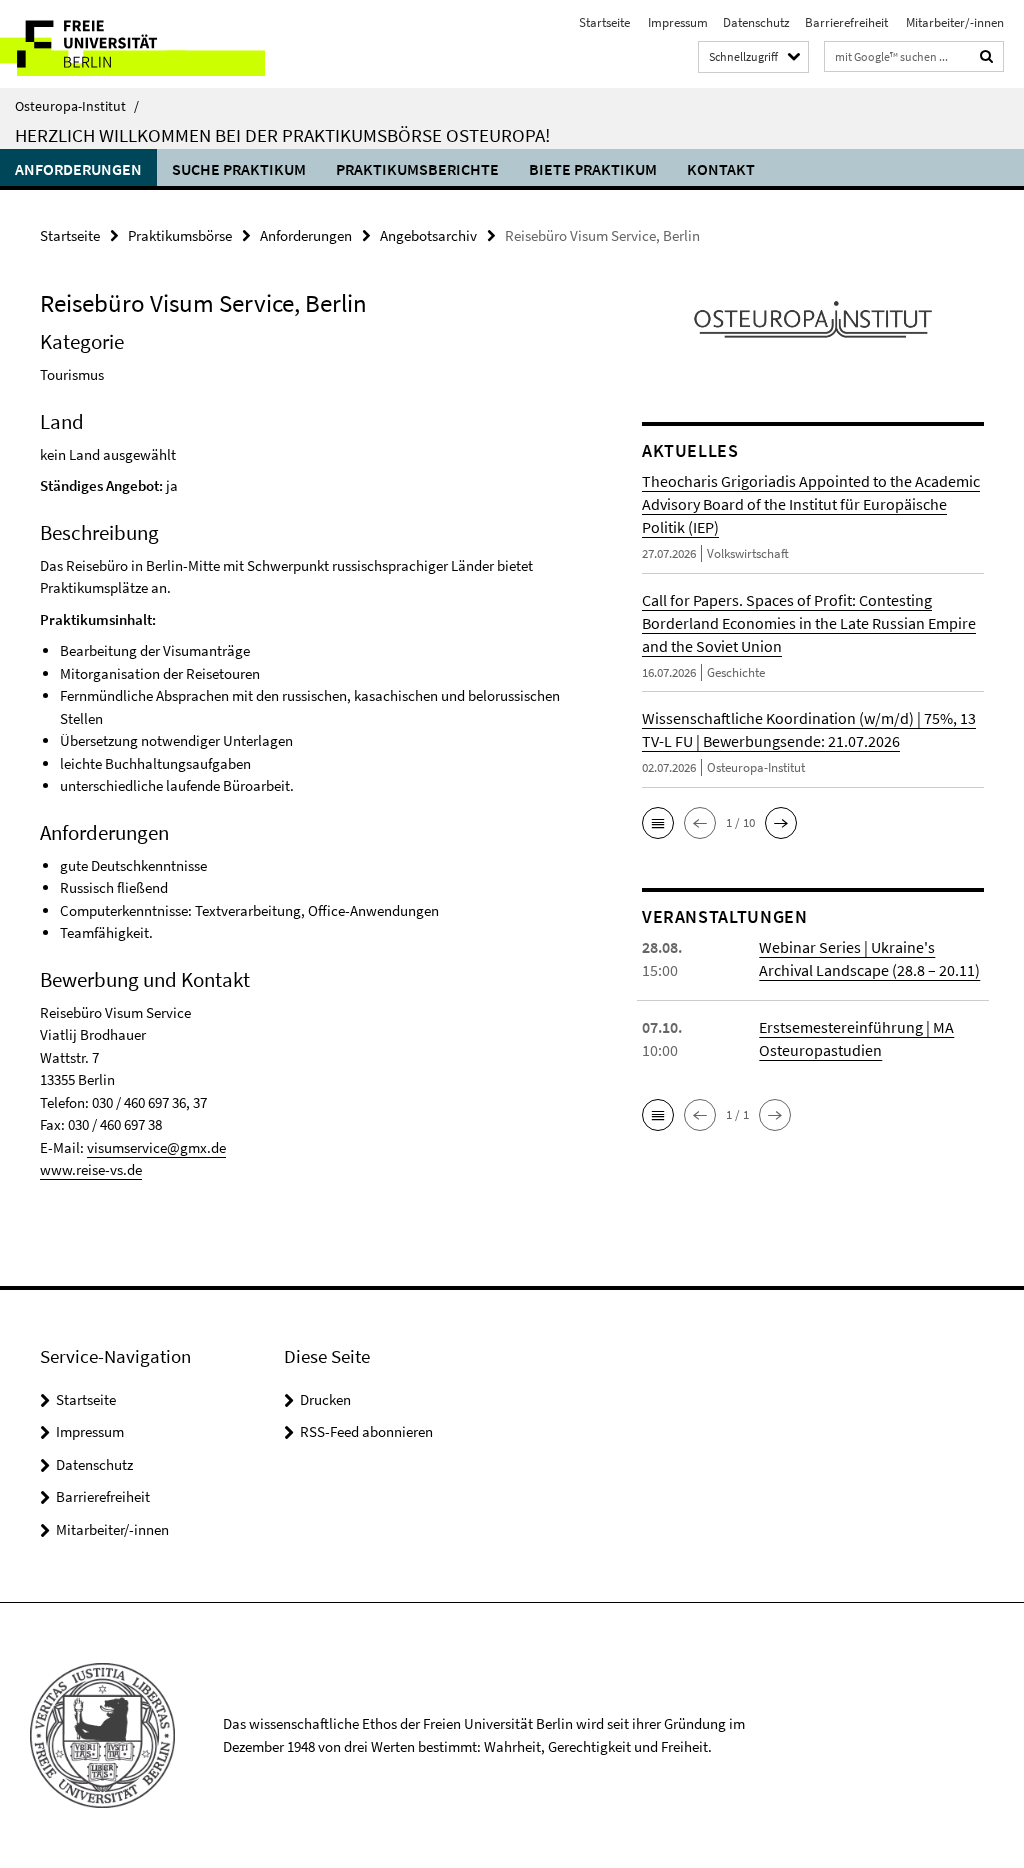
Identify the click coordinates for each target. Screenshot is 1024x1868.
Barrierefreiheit (846, 22)
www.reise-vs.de (91, 1169)
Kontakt (721, 169)
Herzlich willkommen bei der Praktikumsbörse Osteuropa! (282, 135)
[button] (658, 823)
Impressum (676, 22)
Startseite (604, 22)
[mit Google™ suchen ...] (987, 56)
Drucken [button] (325, 1399)
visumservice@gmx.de (156, 1147)
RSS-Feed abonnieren (366, 1431)
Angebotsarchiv (428, 235)
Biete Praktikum (593, 169)
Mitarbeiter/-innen (953, 22)
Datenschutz (756, 22)
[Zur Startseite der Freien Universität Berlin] (132, 44)
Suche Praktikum (239, 169)
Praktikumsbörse (180, 235)
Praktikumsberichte (417, 169)
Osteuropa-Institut (77, 106)
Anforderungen (78, 169)
